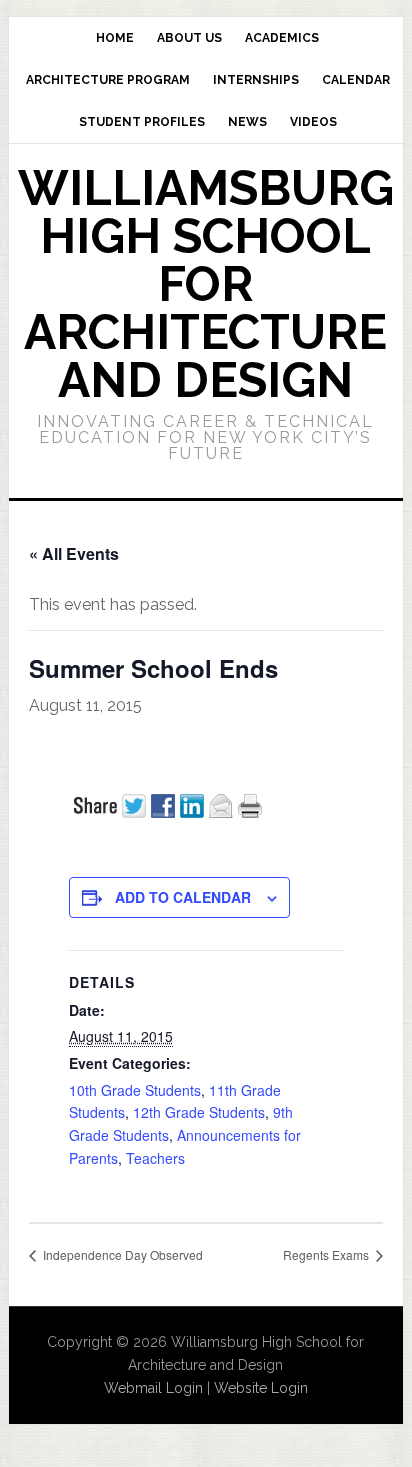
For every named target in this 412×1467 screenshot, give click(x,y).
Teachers (155, 1158)
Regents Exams (327, 1254)
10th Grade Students (135, 1090)
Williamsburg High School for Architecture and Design (206, 284)
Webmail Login (153, 1388)
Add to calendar (183, 897)
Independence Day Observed (121, 1254)
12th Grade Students (199, 1112)
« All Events (74, 553)
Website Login (261, 1388)
